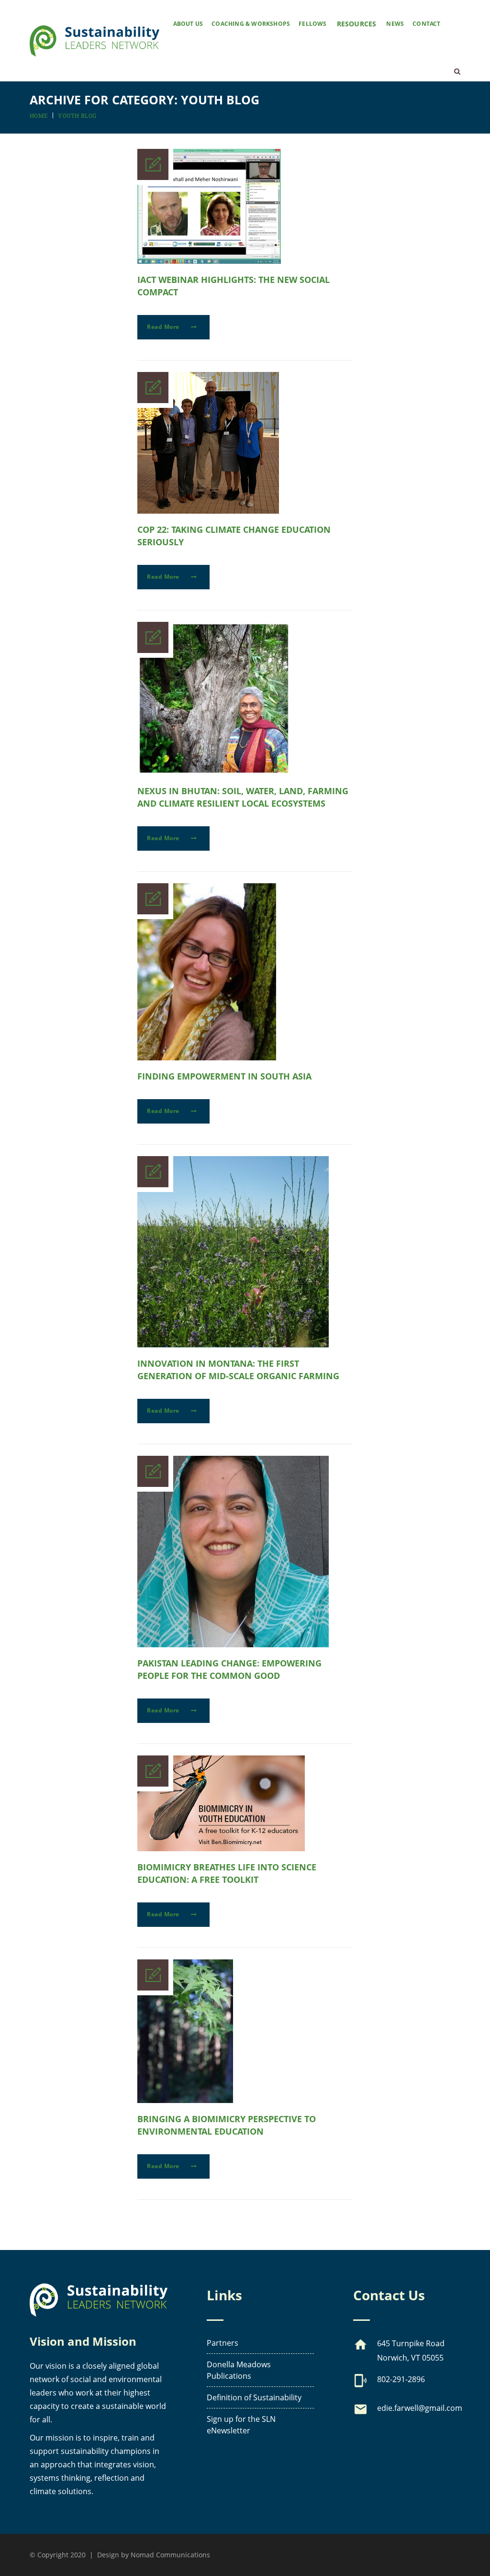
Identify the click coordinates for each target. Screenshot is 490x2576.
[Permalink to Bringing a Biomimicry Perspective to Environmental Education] (185, 2100)
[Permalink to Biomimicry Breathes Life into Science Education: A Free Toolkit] (221, 1848)
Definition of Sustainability (254, 2397)
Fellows (312, 24)
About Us (188, 24)
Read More (164, 327)
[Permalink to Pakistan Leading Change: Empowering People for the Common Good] (233, 1644)
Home (39, 115)
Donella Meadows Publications (239, 2370)
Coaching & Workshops (251, 24)
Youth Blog (77, 115)
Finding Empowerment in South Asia (224, 1076)
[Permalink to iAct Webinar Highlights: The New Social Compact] (209, 261)
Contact (426, 24)
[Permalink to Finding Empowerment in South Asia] (207, 1057)
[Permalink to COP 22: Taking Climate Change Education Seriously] (208, 511)
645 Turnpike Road (411, 2343)
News (395, 24)
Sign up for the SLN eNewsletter (241, 2425)
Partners (223, 2343)
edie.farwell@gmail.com (420, 2408)
